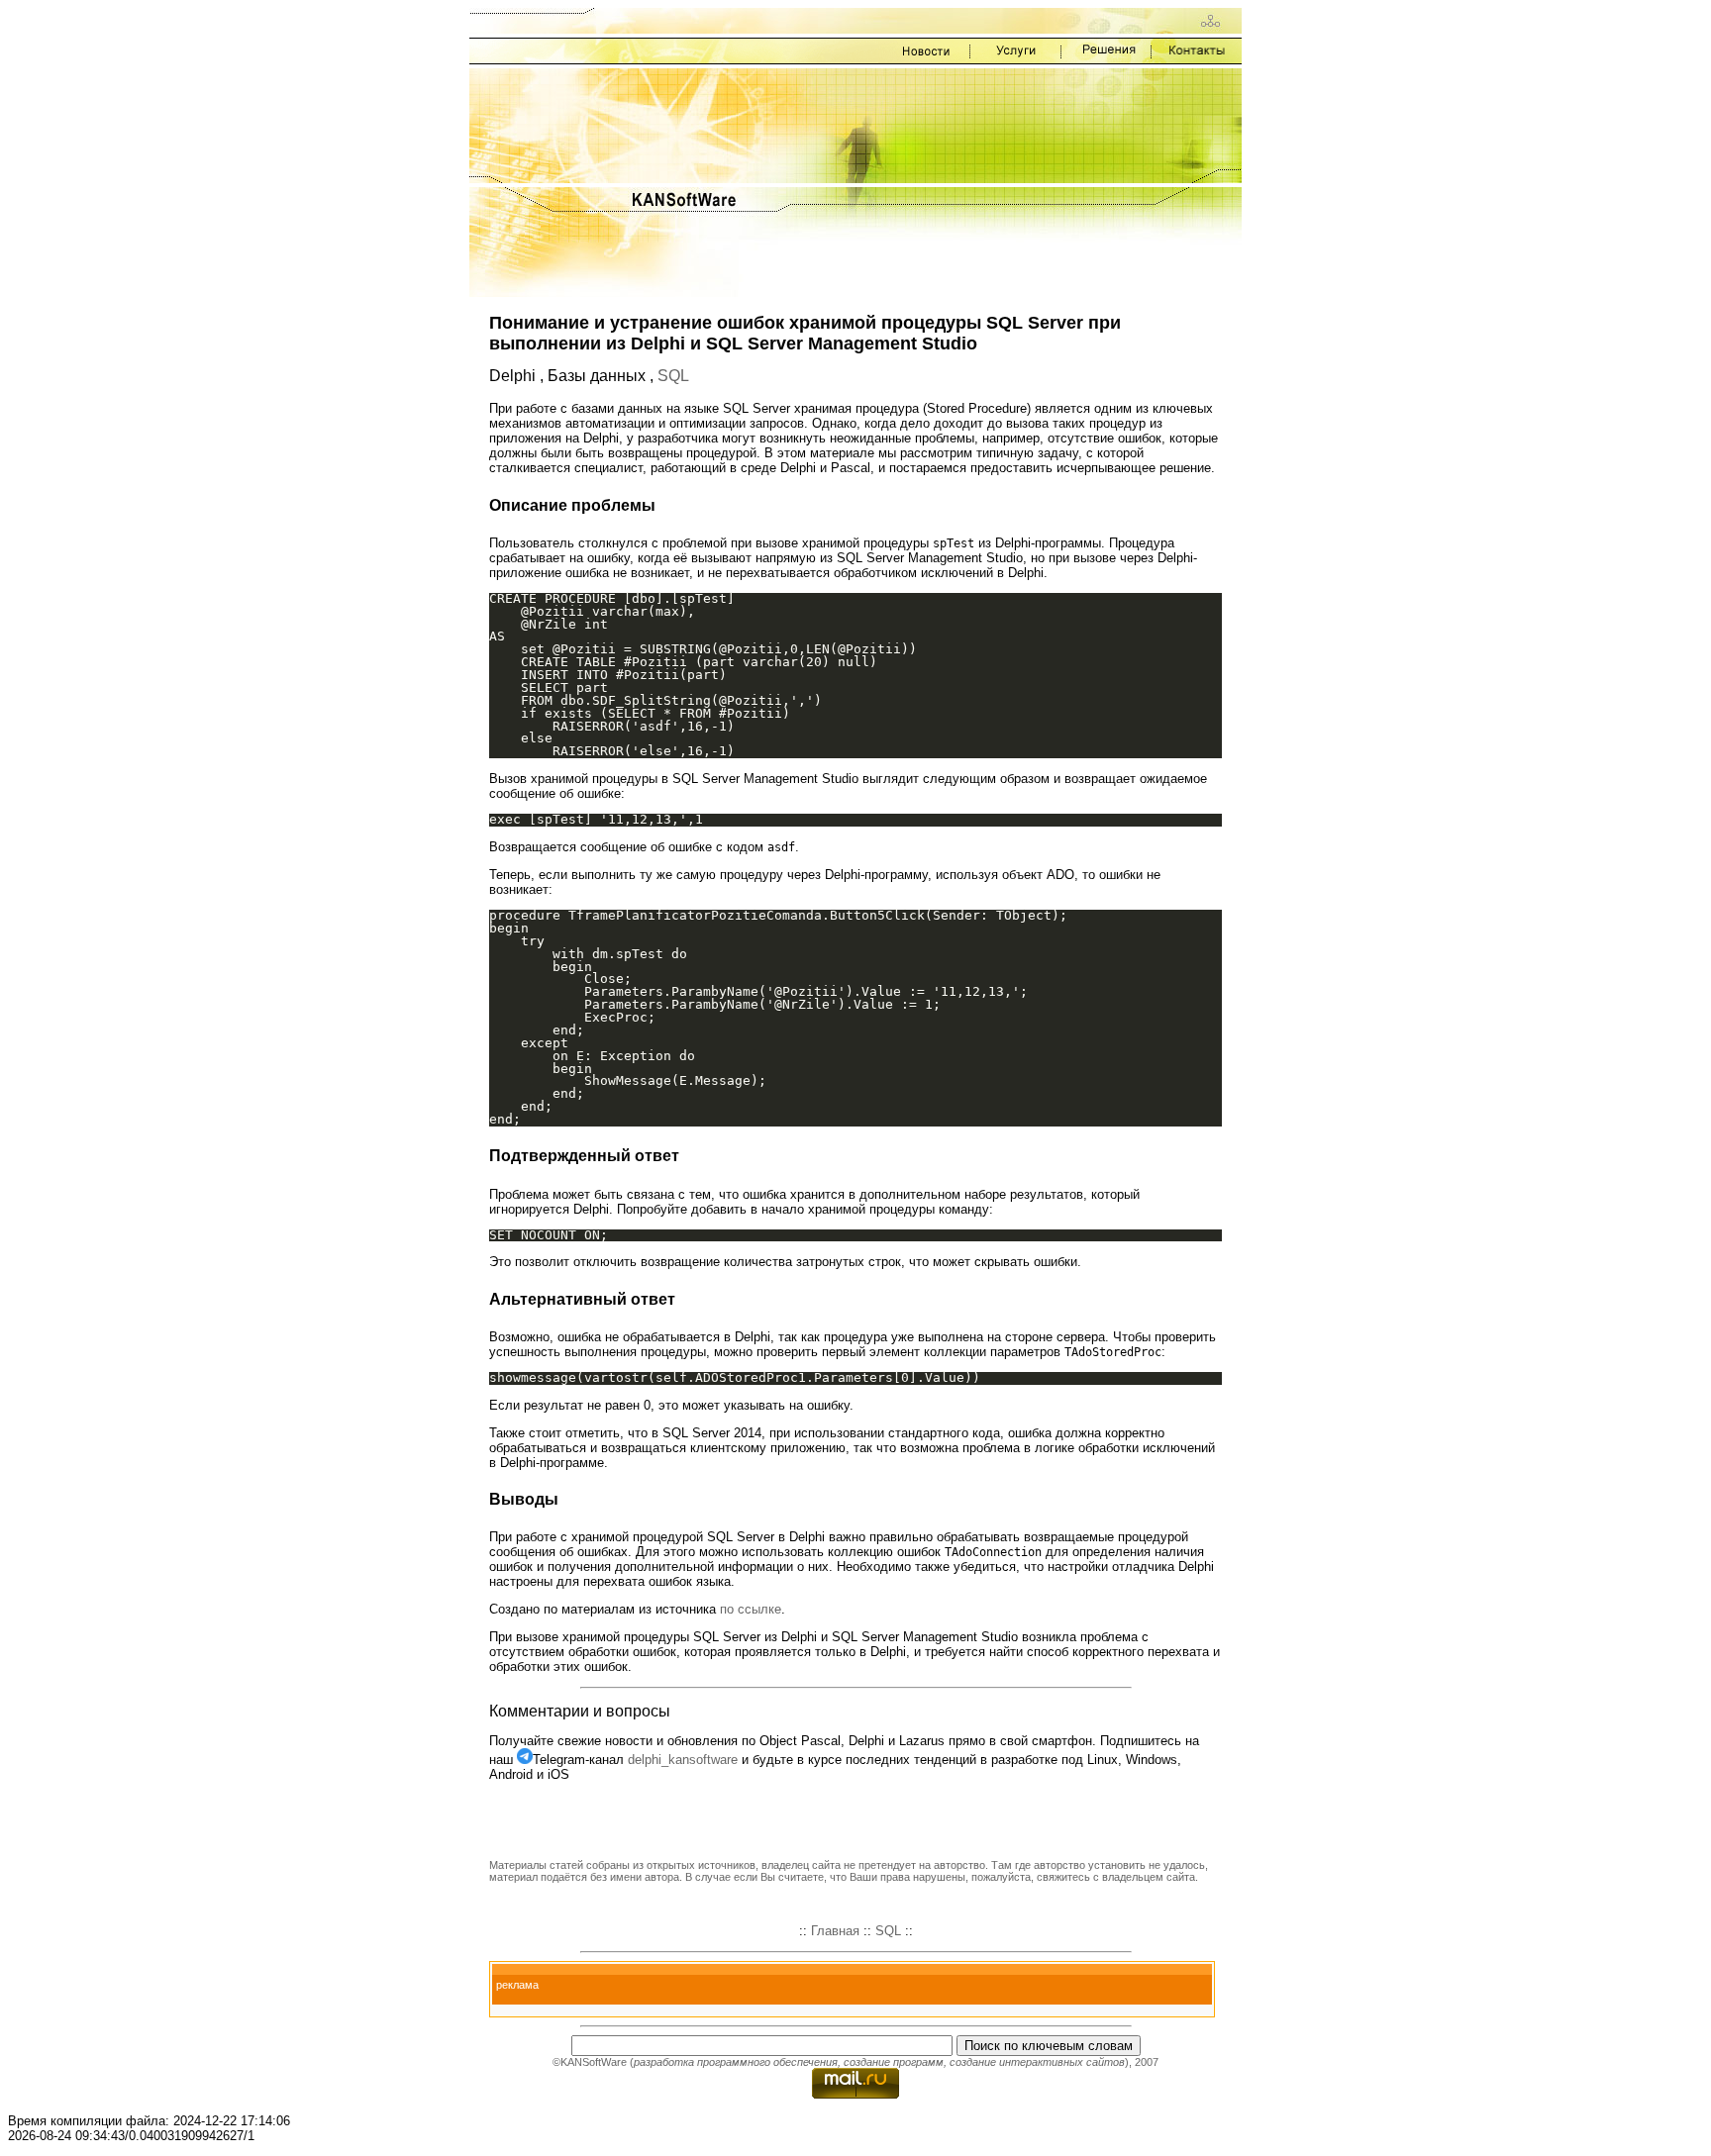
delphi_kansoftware (683, 1760)
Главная (835, 1931)
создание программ (894, 2062)
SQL (673, 376)
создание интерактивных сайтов (1037, 2062)
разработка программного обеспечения (736, 2062)
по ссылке (751, 1609)
